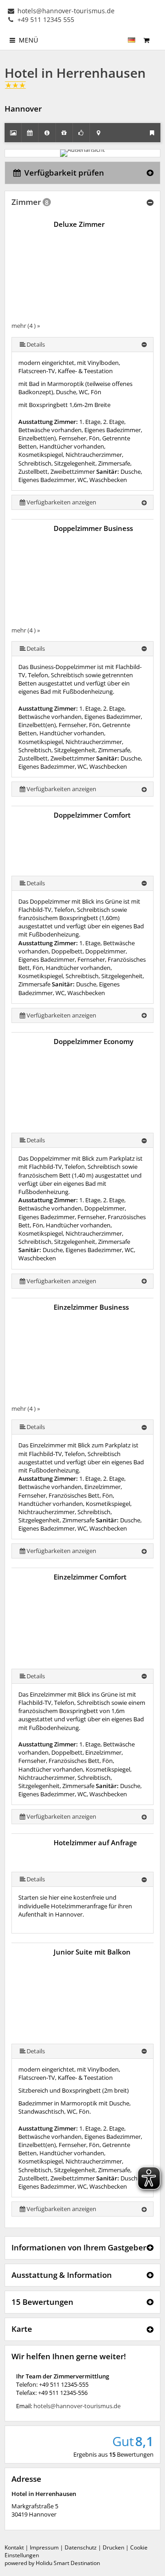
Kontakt (14, 2547)
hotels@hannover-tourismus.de (65, 11)
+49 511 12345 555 (45, 19)
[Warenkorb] (146, 40)
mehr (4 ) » (26, 326)
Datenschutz (81, 2547)
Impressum (44, 2547)
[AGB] (157, 36)
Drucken (113, 2547)
